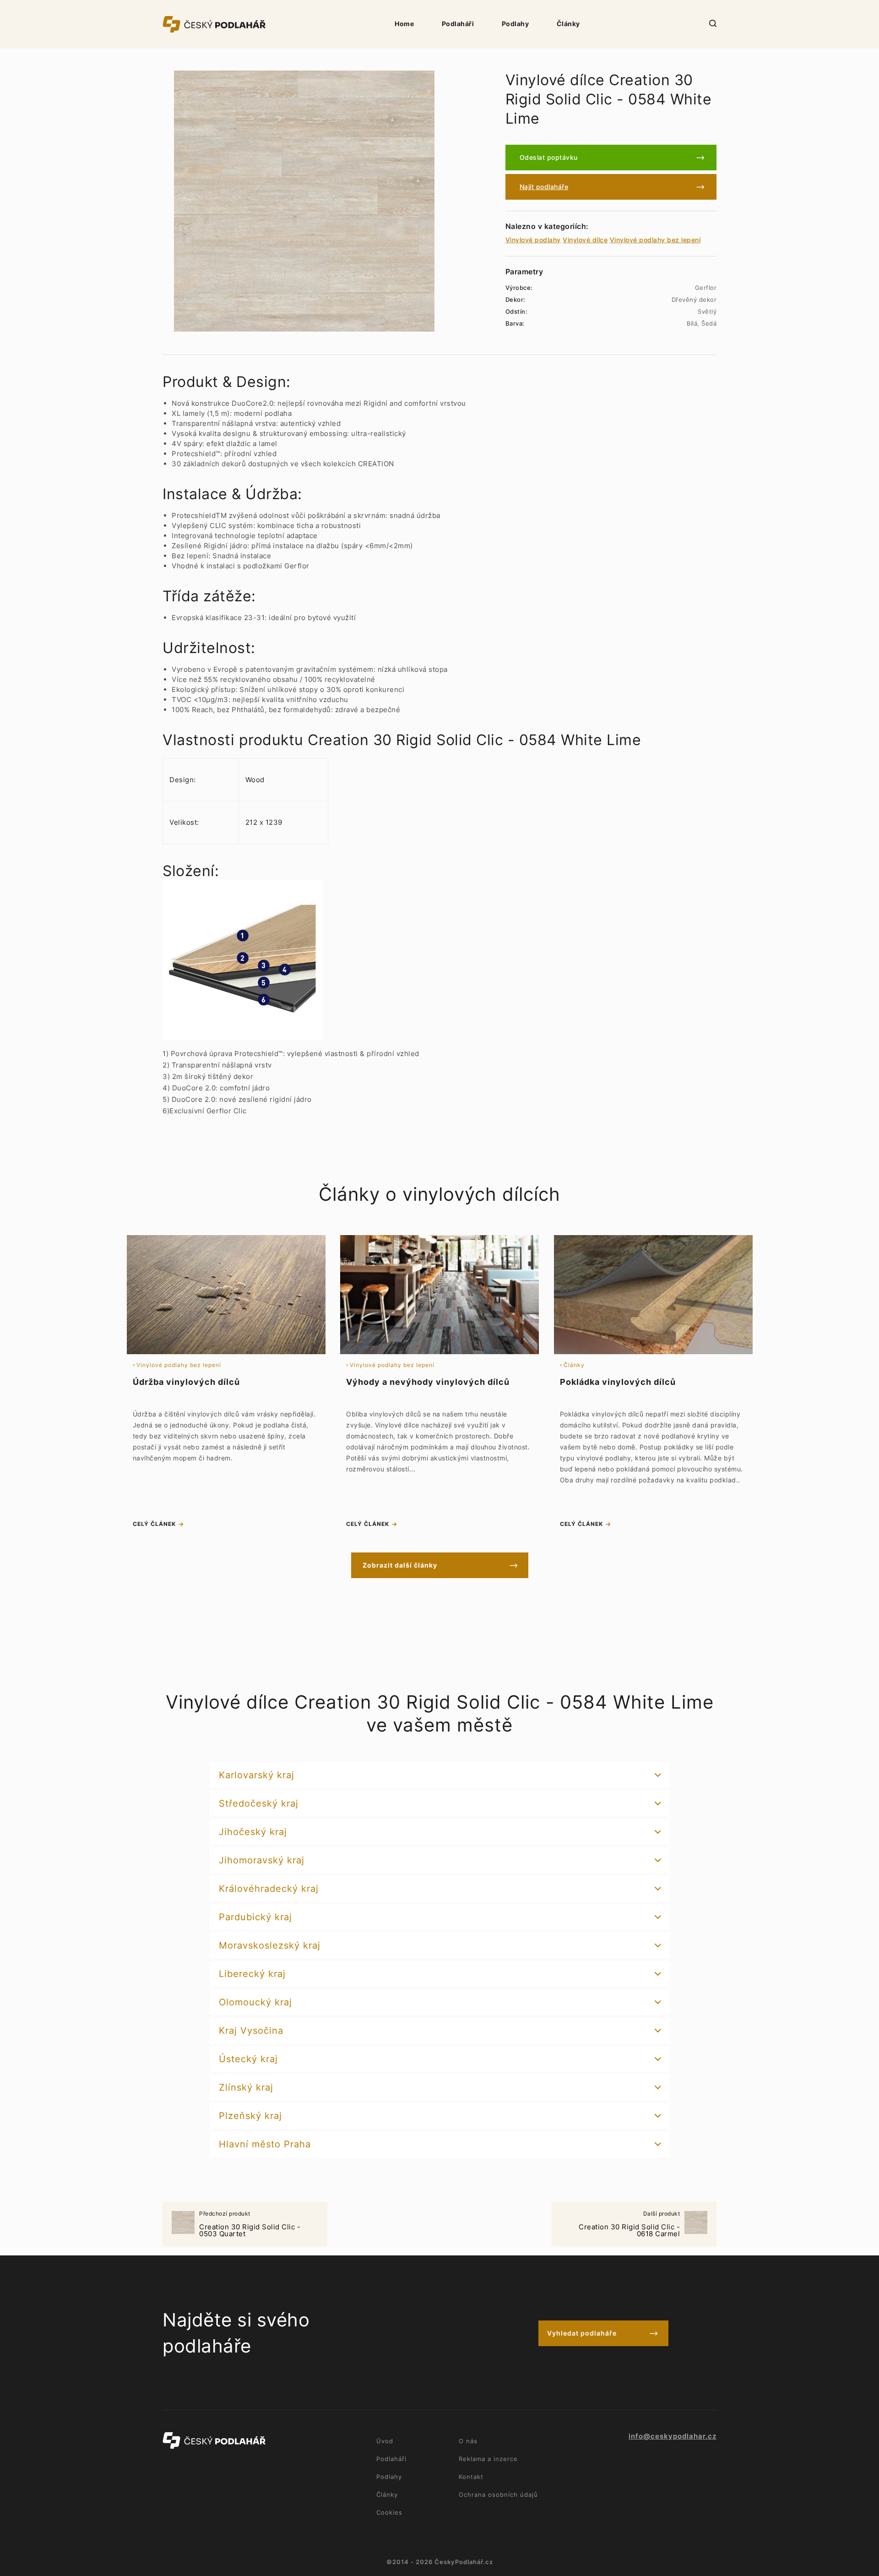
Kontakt (471, 2477)
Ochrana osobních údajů (498, 2494)
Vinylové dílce (585, 240)
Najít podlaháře (544, 187)
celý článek (154, 1524)
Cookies (389, 2512)
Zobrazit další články (400, 1565)
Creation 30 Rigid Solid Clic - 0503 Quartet (250, 2225)
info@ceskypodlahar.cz (673, 2436)
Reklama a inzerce (488, 2459)
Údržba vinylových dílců (186, 1382)
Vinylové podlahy (533, 240)
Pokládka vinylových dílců (618, 1382)
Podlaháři (458, 24)
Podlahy (515, 24)
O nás (468, 2441)
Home (404, 24)
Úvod (385, 2441)
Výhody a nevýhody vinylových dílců (428, 1382)
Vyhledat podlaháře (582, 2333)
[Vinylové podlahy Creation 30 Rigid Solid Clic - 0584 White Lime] (304, 201)
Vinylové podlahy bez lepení (655, 240)
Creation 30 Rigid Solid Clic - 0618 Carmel (629, 2225)
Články (568, 24)
